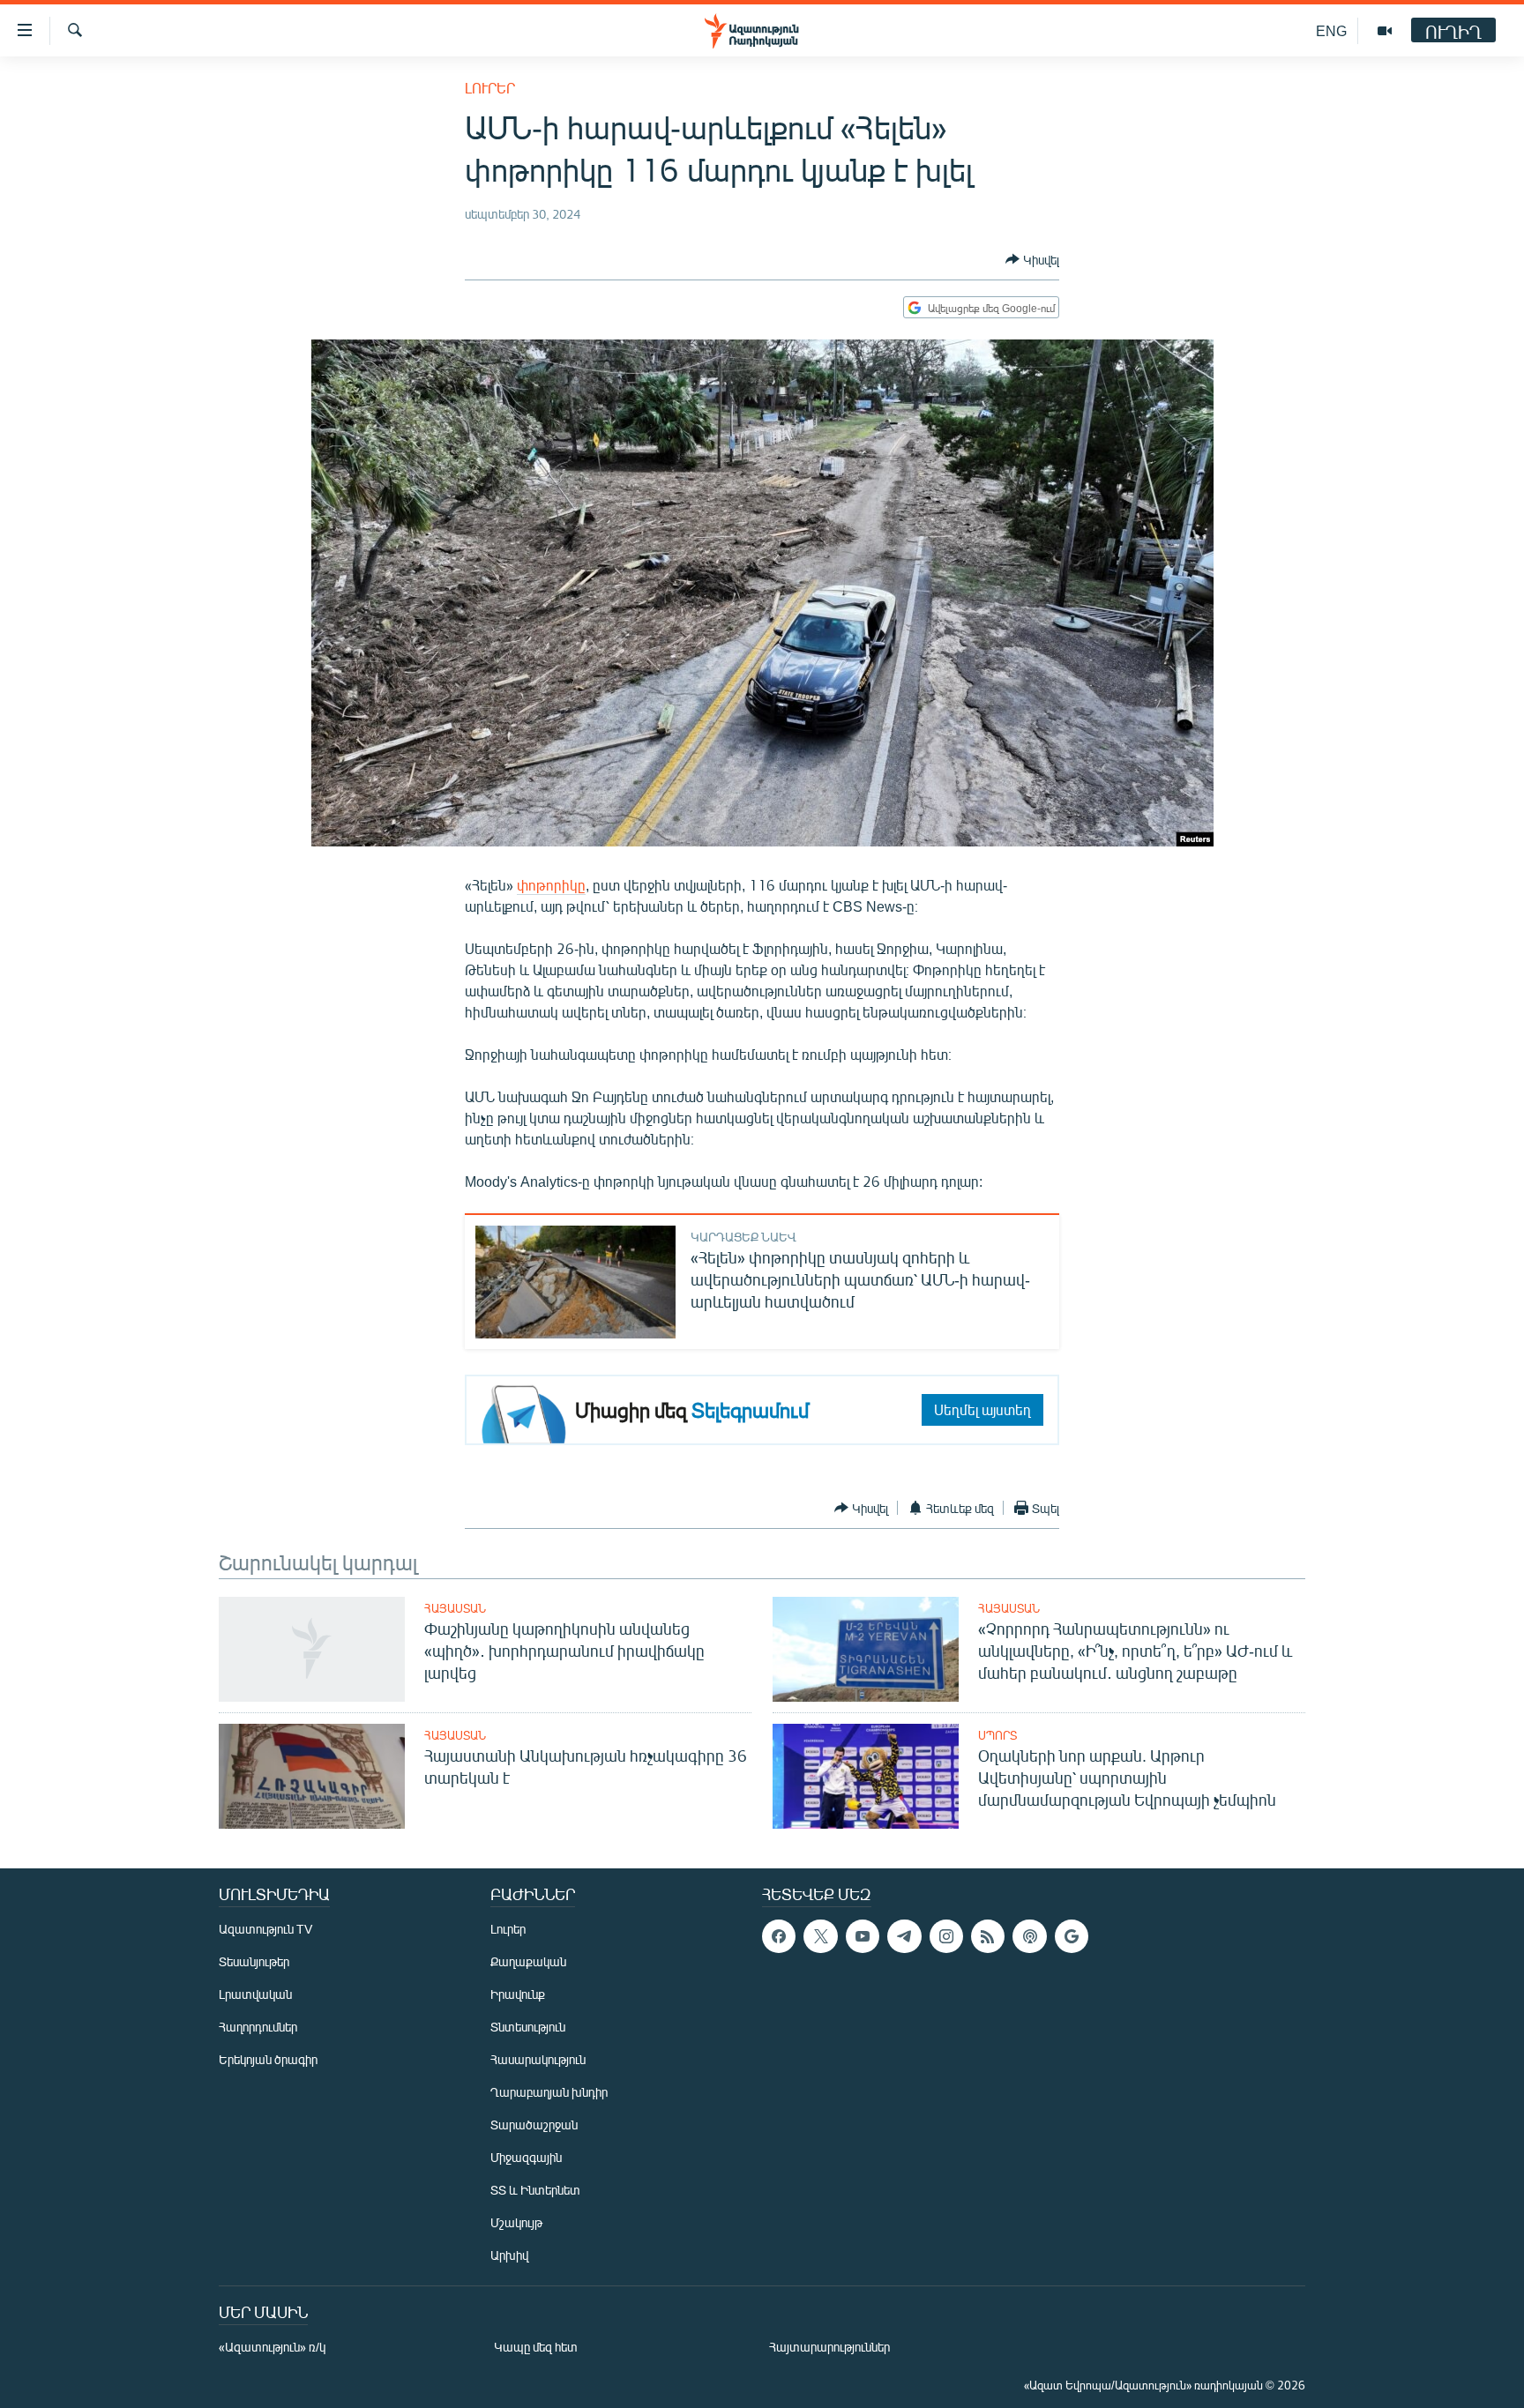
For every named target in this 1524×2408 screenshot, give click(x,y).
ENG (1331, 30)
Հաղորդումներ (258, 2027)
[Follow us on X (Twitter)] (820, 1936)
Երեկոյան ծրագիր (268, 2059)
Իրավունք (518, 1994)
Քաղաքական (528, 1961)
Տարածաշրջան (534, 2125)
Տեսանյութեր (254, 1961)
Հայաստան (455, 1608)
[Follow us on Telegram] (904, 1936)
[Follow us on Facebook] (779, 1936)
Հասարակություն (538, 2059)
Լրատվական (255, 1994)
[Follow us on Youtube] (863, 1936)
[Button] (1032, 259)
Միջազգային (526, 2157)
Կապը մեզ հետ (536, 2347)
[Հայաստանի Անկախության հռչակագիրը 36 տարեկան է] (312, 1776)
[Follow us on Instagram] (946, 1936)
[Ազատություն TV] (1385, 31)
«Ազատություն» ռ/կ (272, 2347)
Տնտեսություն (528, 2027)
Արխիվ (509, 2255)
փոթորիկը (551, 885)
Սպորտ (997, 1735)
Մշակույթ (516, 2222)
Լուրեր (490, 88)
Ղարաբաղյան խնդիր (549, 2092)
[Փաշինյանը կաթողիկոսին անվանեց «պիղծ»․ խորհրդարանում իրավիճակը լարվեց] (312, 1649)
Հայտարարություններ (829, 2347)
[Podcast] (1029, 1936)
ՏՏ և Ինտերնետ (535, 2190)
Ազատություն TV (265, 1929)
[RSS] (988, 1936)
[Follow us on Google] (1072, 1936)
